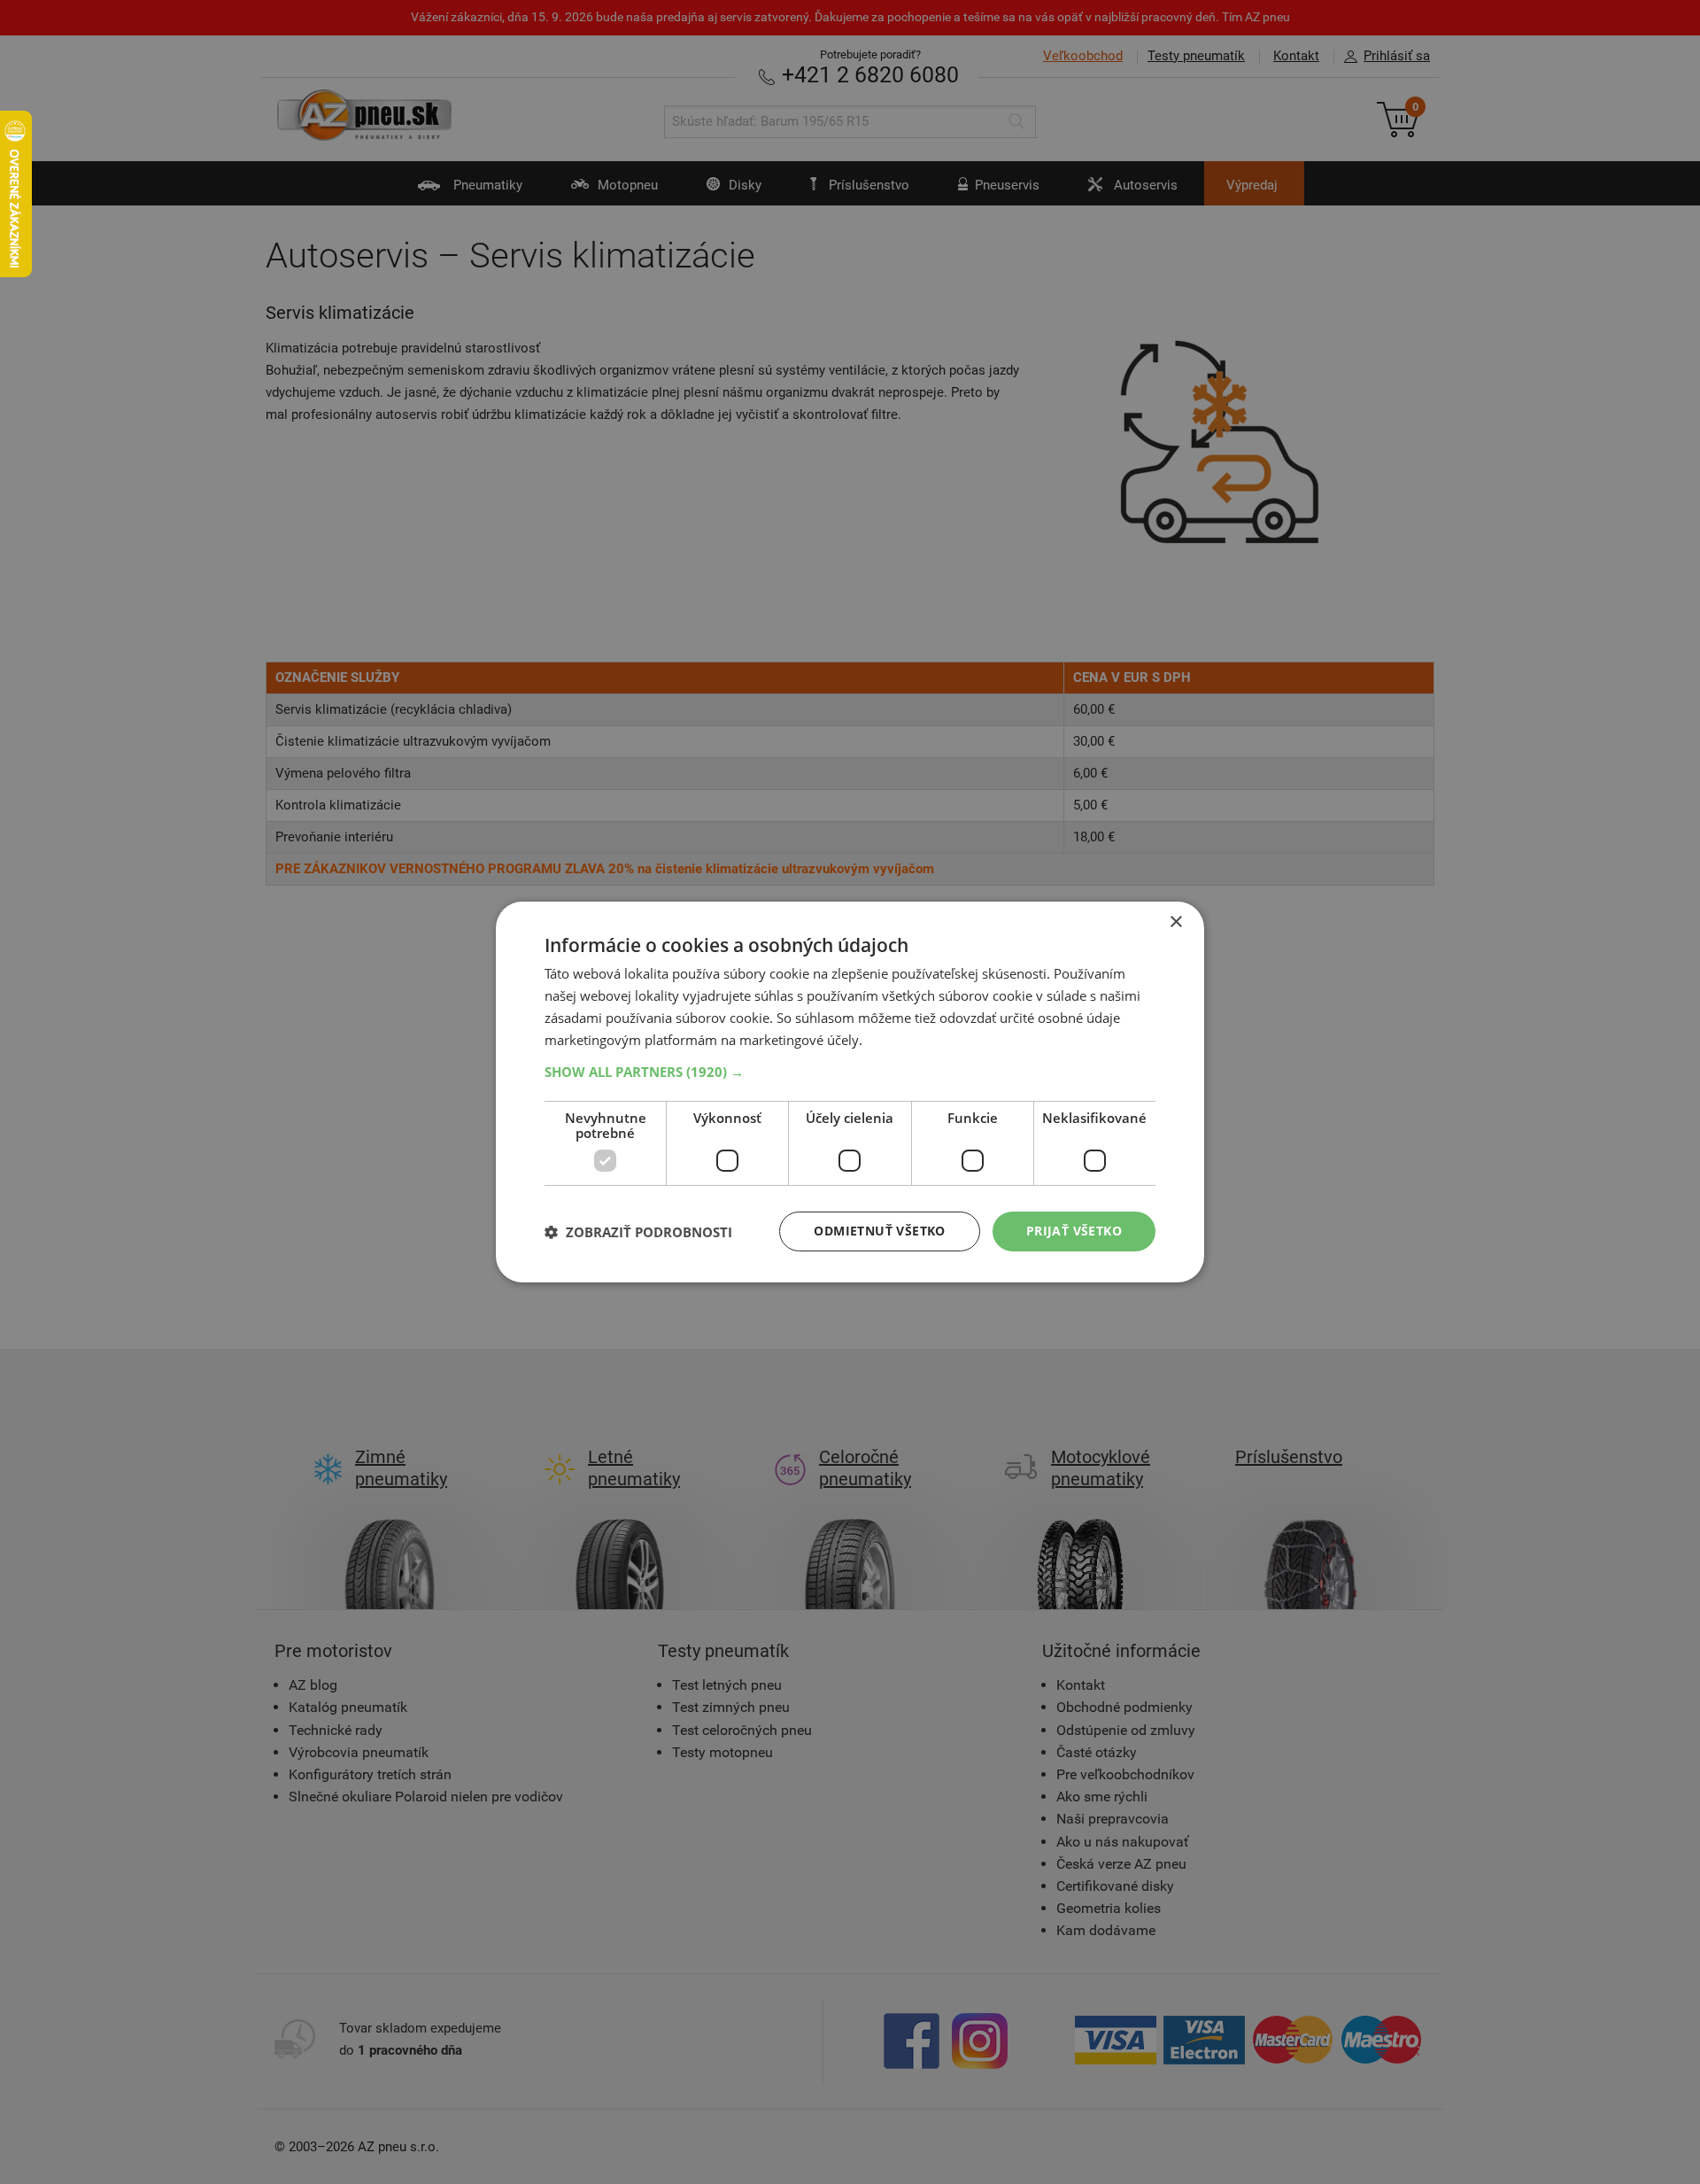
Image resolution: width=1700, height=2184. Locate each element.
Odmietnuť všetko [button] (879, 1231)
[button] (850, 1072)
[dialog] (850, 1092)
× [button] (1175, 922)
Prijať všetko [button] (1074, 1231)
